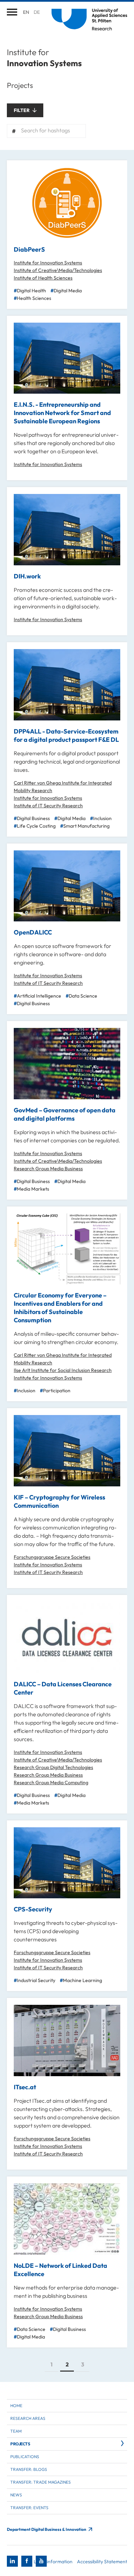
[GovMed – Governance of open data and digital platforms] (67, 1064)
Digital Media (68, 291)
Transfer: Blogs (29, 2469)
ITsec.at (25, 2087)
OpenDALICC (33, 932)
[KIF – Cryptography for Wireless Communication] (67, 1451)
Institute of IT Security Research (48, 806)
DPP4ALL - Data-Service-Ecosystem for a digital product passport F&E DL (66, 735)
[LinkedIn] (12, 2561)
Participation (57, 1391)
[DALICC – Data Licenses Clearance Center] (67, 1638)
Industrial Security (36, 1980)
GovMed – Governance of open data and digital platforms (65, 1114)
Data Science (83, 996)
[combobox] (46, 131)
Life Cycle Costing (36, 826)
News (16, 2495)
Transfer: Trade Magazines (41, 2482)
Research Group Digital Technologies (53, 1767)
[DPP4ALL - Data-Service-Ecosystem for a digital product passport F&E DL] (67, 685)
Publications (25, 2457)
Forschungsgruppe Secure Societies (52, 1557)
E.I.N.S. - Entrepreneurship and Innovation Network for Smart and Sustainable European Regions (62, 413)
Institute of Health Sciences (43, 278)
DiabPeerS (29, 249)
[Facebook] (27, 2561)
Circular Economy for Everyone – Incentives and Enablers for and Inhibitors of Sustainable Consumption (60, 1308)
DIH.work (27, 576)
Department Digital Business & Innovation (47, 2529)
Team (16, 2431)
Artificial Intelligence (39, 996)
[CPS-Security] (67, 1863)
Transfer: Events (29, 2508)
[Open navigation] (12, 12)
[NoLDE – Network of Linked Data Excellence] (67, 2219)
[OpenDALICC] (67, 886)
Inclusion (102, 818)
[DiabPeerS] (67, 203)
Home (16, 2406)
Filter (22, 110)
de (37, 12)
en (26, 12)
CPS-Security (33, 1909)
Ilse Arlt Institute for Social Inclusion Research (63, 1370)
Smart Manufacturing (86, 826)
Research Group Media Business (48, 1169)
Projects (20, 2444)
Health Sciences (34, 298)
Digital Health (31, 291)
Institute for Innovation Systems (48, 263)
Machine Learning (82, 1980)
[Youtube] (41, 2561)
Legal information (53, 2562)
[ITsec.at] (67, 2040)
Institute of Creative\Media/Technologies (58, 270)
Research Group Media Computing (51, 1782)
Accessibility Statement (102, 2562)
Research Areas (28, 2418)
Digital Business (33, 818)
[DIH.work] (67, 530)
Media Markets (33, 1189)
